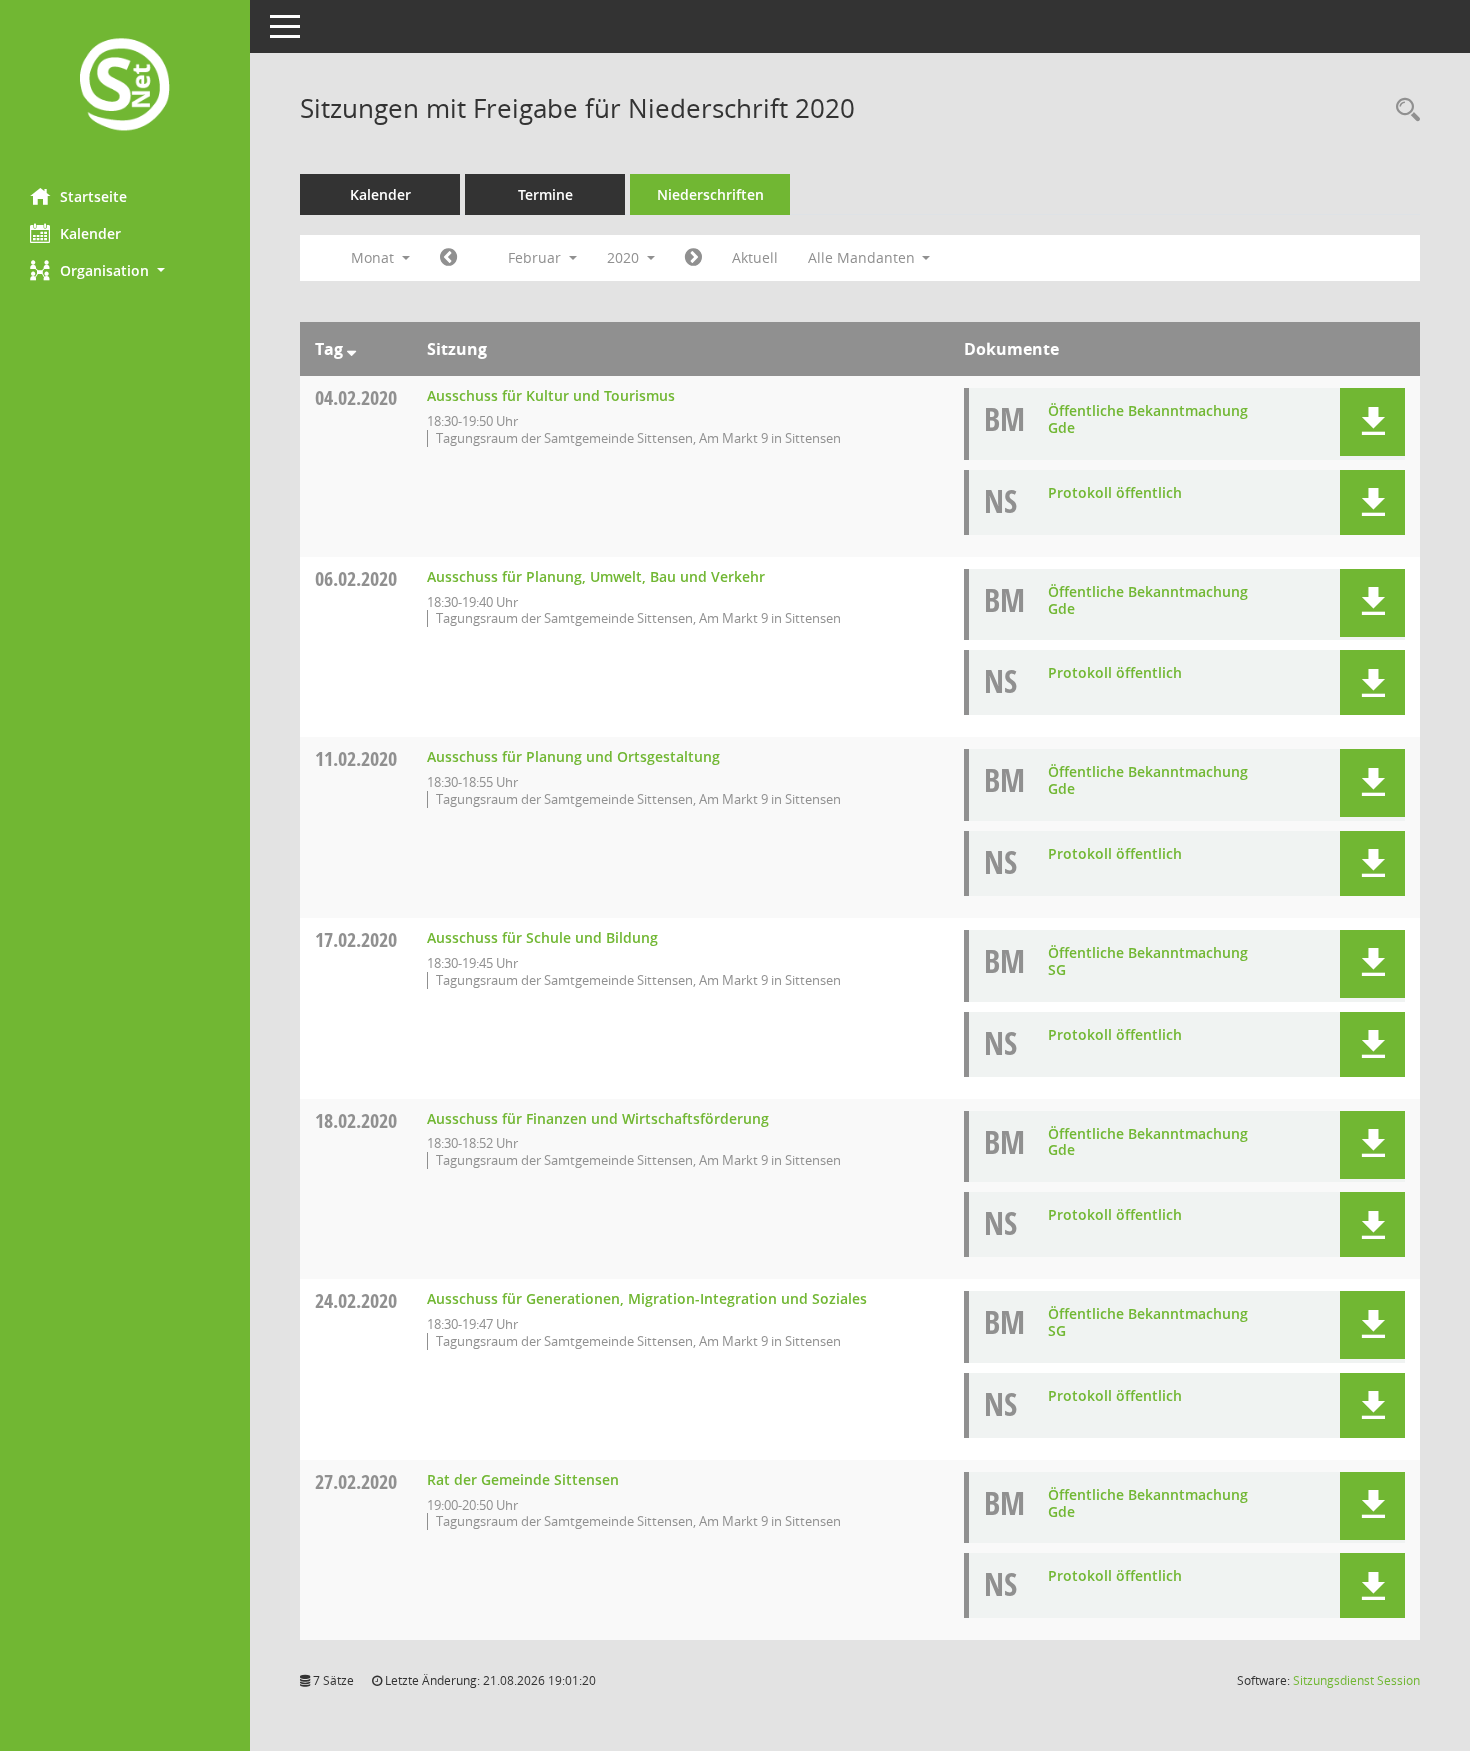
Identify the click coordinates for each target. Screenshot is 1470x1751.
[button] (125, 270)
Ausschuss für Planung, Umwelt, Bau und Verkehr (596, 576)
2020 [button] (625, 257)
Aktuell (755, 257)
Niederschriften (710, 194)
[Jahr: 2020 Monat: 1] (448, 258)
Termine (545, 194)
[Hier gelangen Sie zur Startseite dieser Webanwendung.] (125, 86)
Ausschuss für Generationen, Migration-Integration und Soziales (647, 1298)
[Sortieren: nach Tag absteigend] (351, 349)
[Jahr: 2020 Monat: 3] (693, 258)
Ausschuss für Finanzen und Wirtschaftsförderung (598, 1118)
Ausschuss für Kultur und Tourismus (551, 395)
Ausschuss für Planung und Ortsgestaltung (573, 756)
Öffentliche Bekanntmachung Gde (1148, 419)
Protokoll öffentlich (1115, 492)
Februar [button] (536, 257)
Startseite (93, 196)
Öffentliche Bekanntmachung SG (1148, 961)
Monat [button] (374, 257)
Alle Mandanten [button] (863, 257)
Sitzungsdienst (1356, 1680)
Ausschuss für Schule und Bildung (542, 937)
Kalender (90, 233)
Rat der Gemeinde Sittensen (523, 1479)
